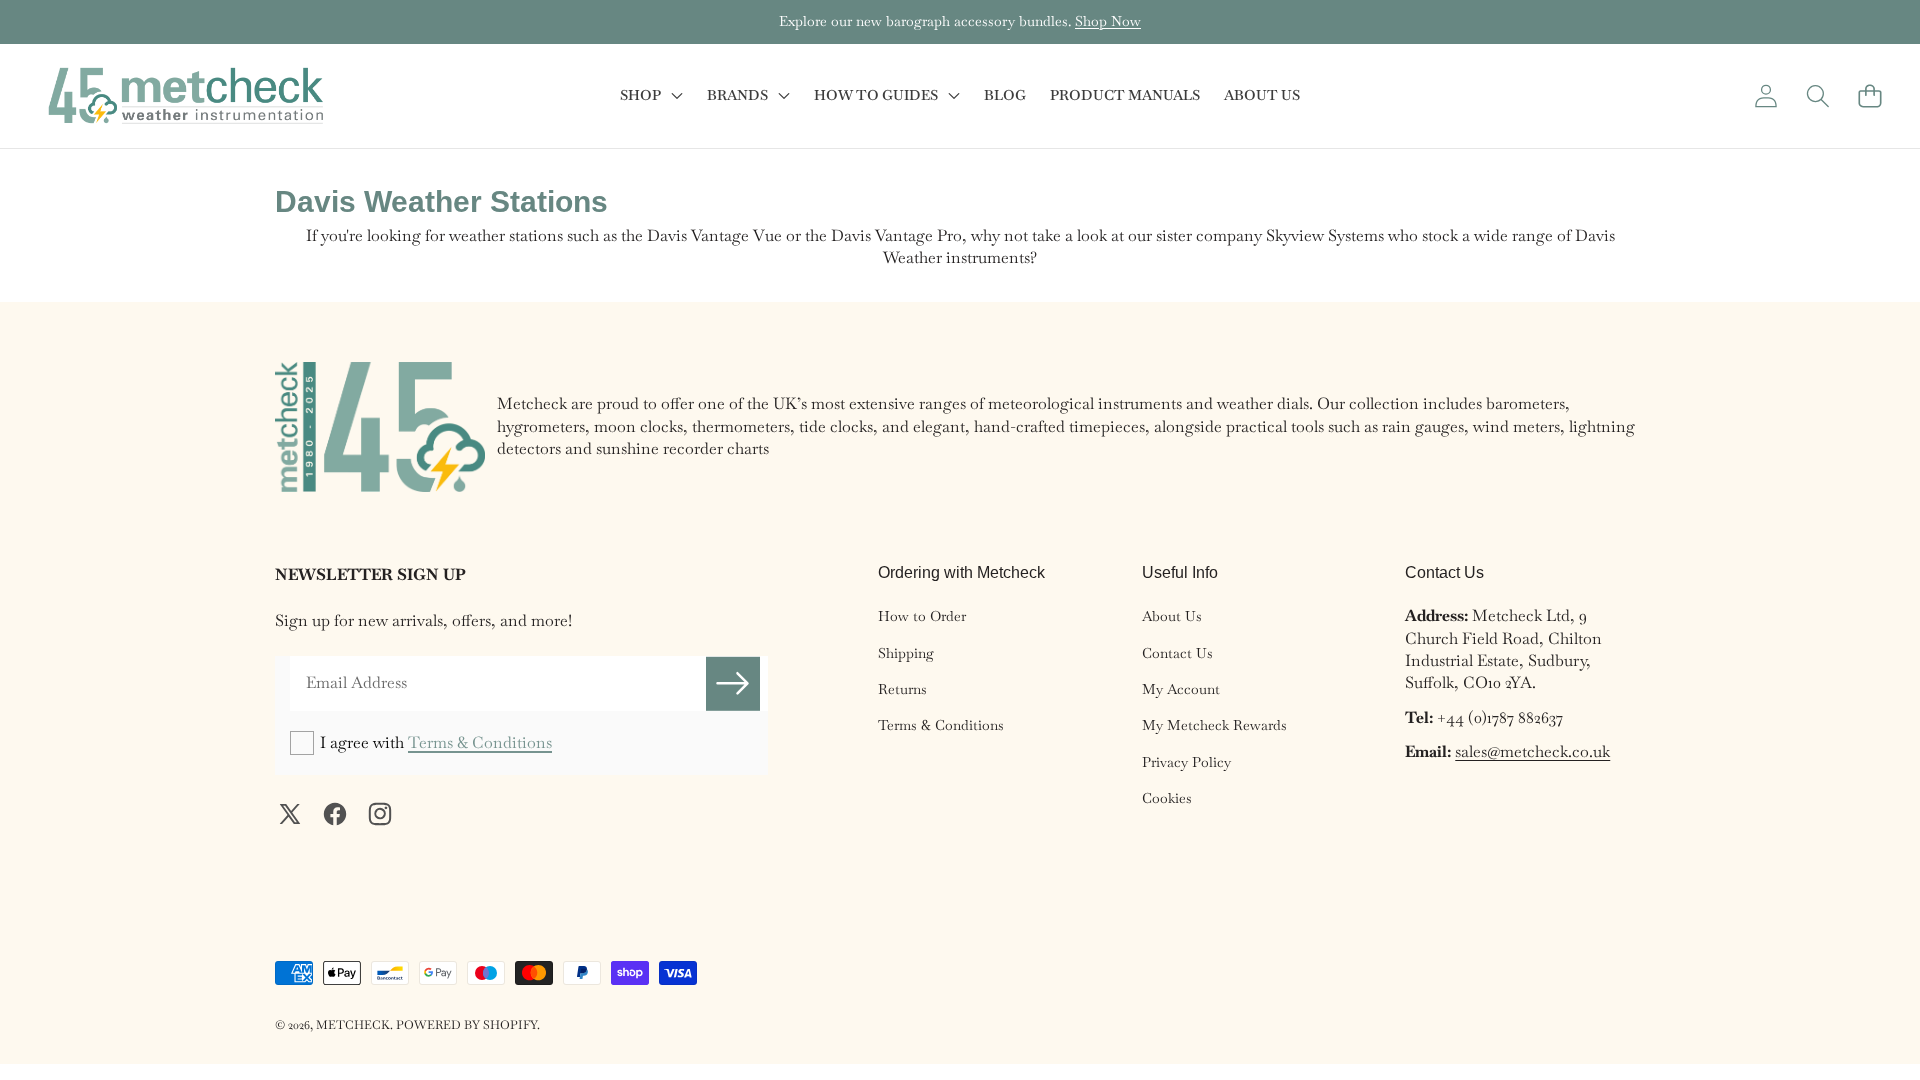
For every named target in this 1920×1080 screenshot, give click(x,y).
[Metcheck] (185, 96)
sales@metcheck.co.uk (1532, 751)
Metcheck (353, 1025)
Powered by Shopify (466, 1025)
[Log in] (1765, 95)
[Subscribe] (733, 683)
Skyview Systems (1325, 235)
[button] (77, 22)
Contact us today (1083, 21)
